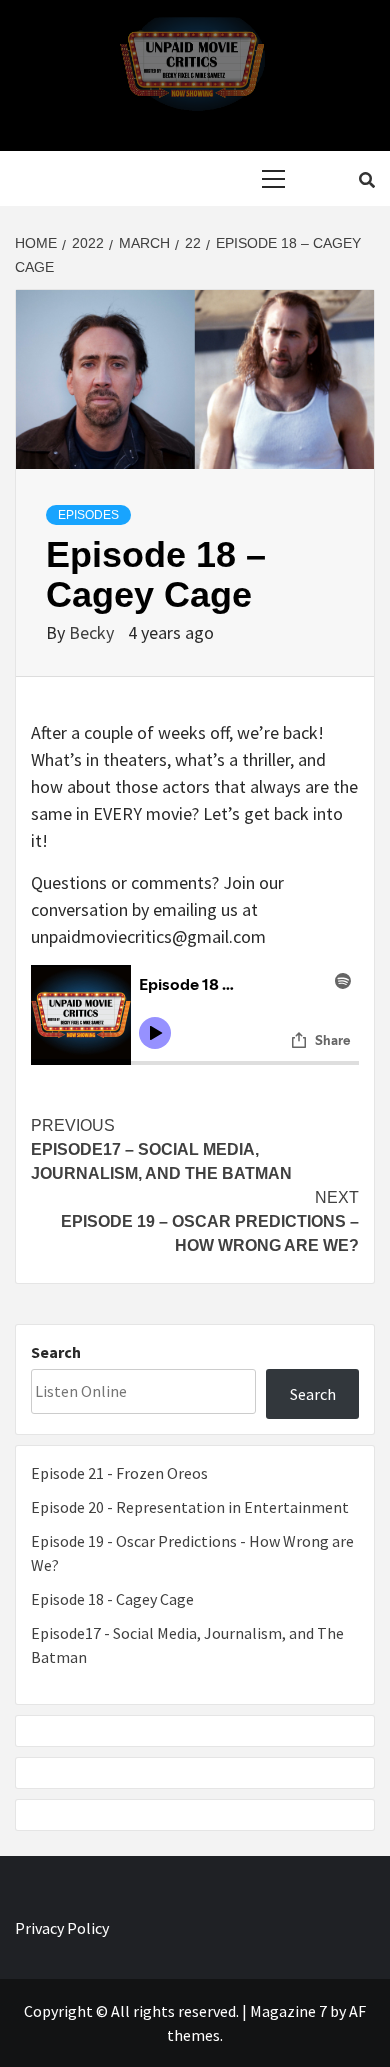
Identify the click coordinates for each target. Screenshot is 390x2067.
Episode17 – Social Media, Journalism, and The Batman (161, 1149)
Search (56, 1352)
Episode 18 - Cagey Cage (112, 1599)
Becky (93, 632)
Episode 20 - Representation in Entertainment (190, 1507)
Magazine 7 (288, 2011)
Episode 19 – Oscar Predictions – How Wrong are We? (210, 1221)
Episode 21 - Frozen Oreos (119, 1473)
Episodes (88, 515)
